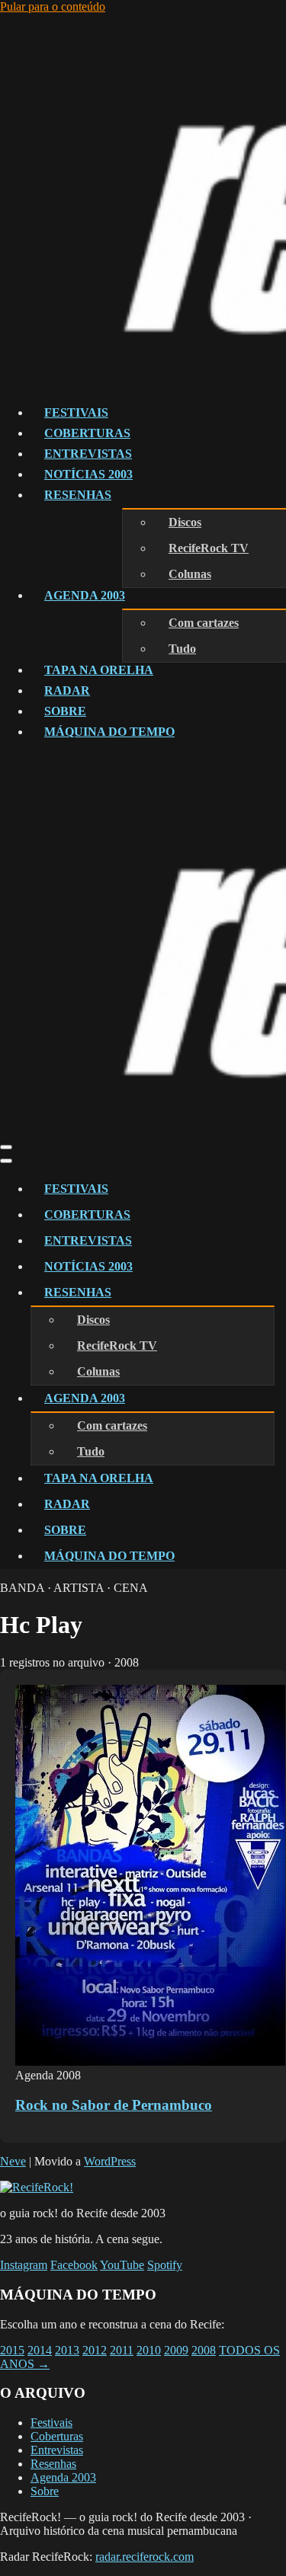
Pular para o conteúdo (53, 6)
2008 (204, 2350)
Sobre (45, 2491)
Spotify (165, 2265)
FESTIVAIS (76, 412)
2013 (67, 2350)
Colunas (190, 574)
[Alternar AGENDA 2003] (267, 1399)
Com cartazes (204, 623)
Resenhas (53, 2464)
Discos (185, 522)
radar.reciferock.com (145, 2557)
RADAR (67, 690)
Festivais (51, 2423)
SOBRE (65, 711)
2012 (95, 2350)
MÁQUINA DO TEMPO (109, 732)
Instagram (24, 2265)
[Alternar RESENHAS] (267, 1293)
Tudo (182, 649)
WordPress (110, 2161)
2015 (12, 2350)
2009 (176, 2350)
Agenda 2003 (63, 2477)
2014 (40, 2350)
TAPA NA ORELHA (99, 670)
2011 (122, 2350)
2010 (149, 2350)
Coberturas (57, 2436)
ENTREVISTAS (88, 454)
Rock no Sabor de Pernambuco (114, 2105)
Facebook (74, 2265)
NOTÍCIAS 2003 (88, 474)
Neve (13, 2161)
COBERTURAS (87, 433)
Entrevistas (57, 2450)
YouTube (122, 2265)
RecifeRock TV (209, 548)
